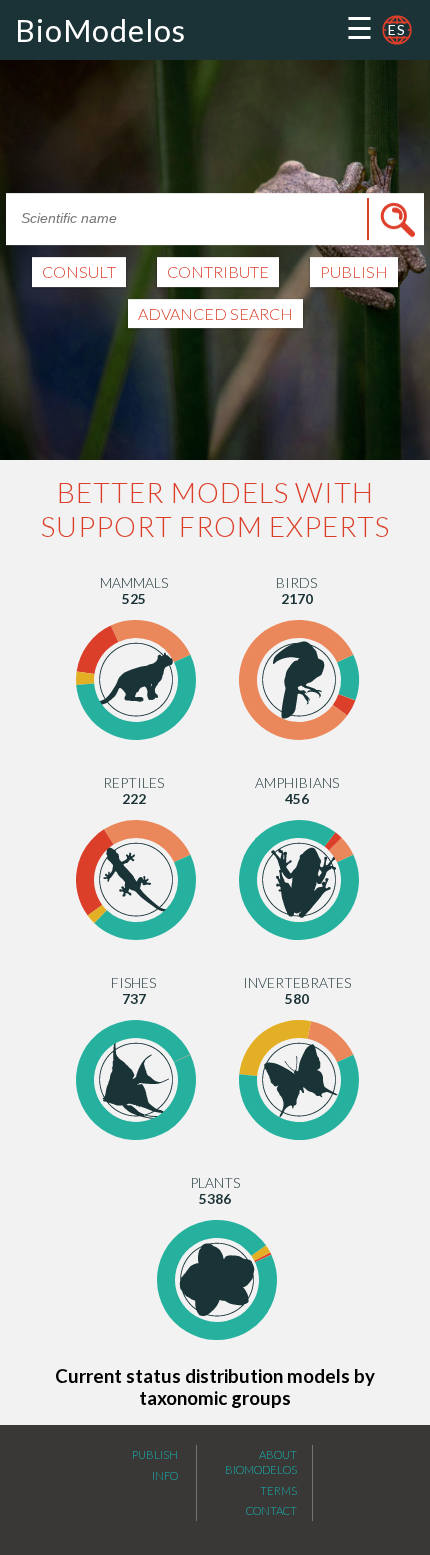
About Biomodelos (261, 1462)
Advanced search (215, 313)
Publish (155, 1454)
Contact (271, 1510)
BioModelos (100, 30)
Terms (278, 1490)
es (397, 29)
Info (165, 1475)
